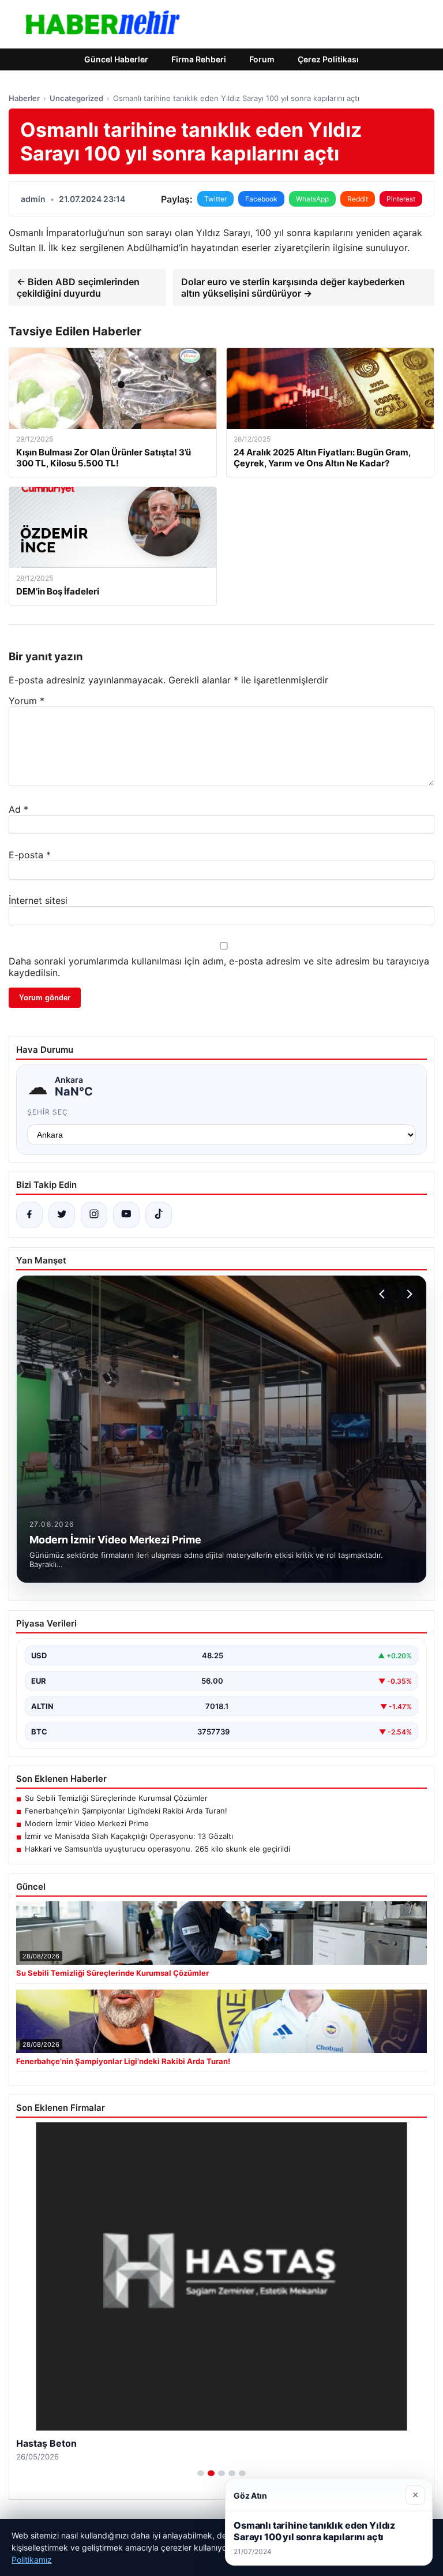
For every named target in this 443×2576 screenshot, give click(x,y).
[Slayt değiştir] (201, 2473)
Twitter (215, 199)
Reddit (358, 199)
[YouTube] (126, 1215)
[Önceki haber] (384, 1294)
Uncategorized (76, 98)
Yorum (27, 701)
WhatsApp (312, 199)
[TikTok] (159, 1215)
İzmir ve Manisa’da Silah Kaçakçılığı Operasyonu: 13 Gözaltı (129, 1836)
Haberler (24, 98)
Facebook (261, 199)
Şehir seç (48, 1112)
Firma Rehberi (199, 59)
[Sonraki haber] (408, 1294)
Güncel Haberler (116, 59)
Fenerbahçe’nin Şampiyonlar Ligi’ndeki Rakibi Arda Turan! (126, 1811)
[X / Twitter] (62, 1215)
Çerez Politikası (328, 59)
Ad (18, 809)
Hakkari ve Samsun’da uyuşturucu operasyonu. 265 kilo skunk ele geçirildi (157, 1849)
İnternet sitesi (38, 900)
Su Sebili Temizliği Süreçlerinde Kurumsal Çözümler (116, 1798)
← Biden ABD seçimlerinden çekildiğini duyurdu (78, 287)
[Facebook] (29, 1215)
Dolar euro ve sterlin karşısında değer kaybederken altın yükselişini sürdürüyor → (293, 287)
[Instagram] (94, 1215)
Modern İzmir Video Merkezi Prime (87, 1823)
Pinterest (401, 199)
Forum (262, 59)
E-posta (30, 855)
